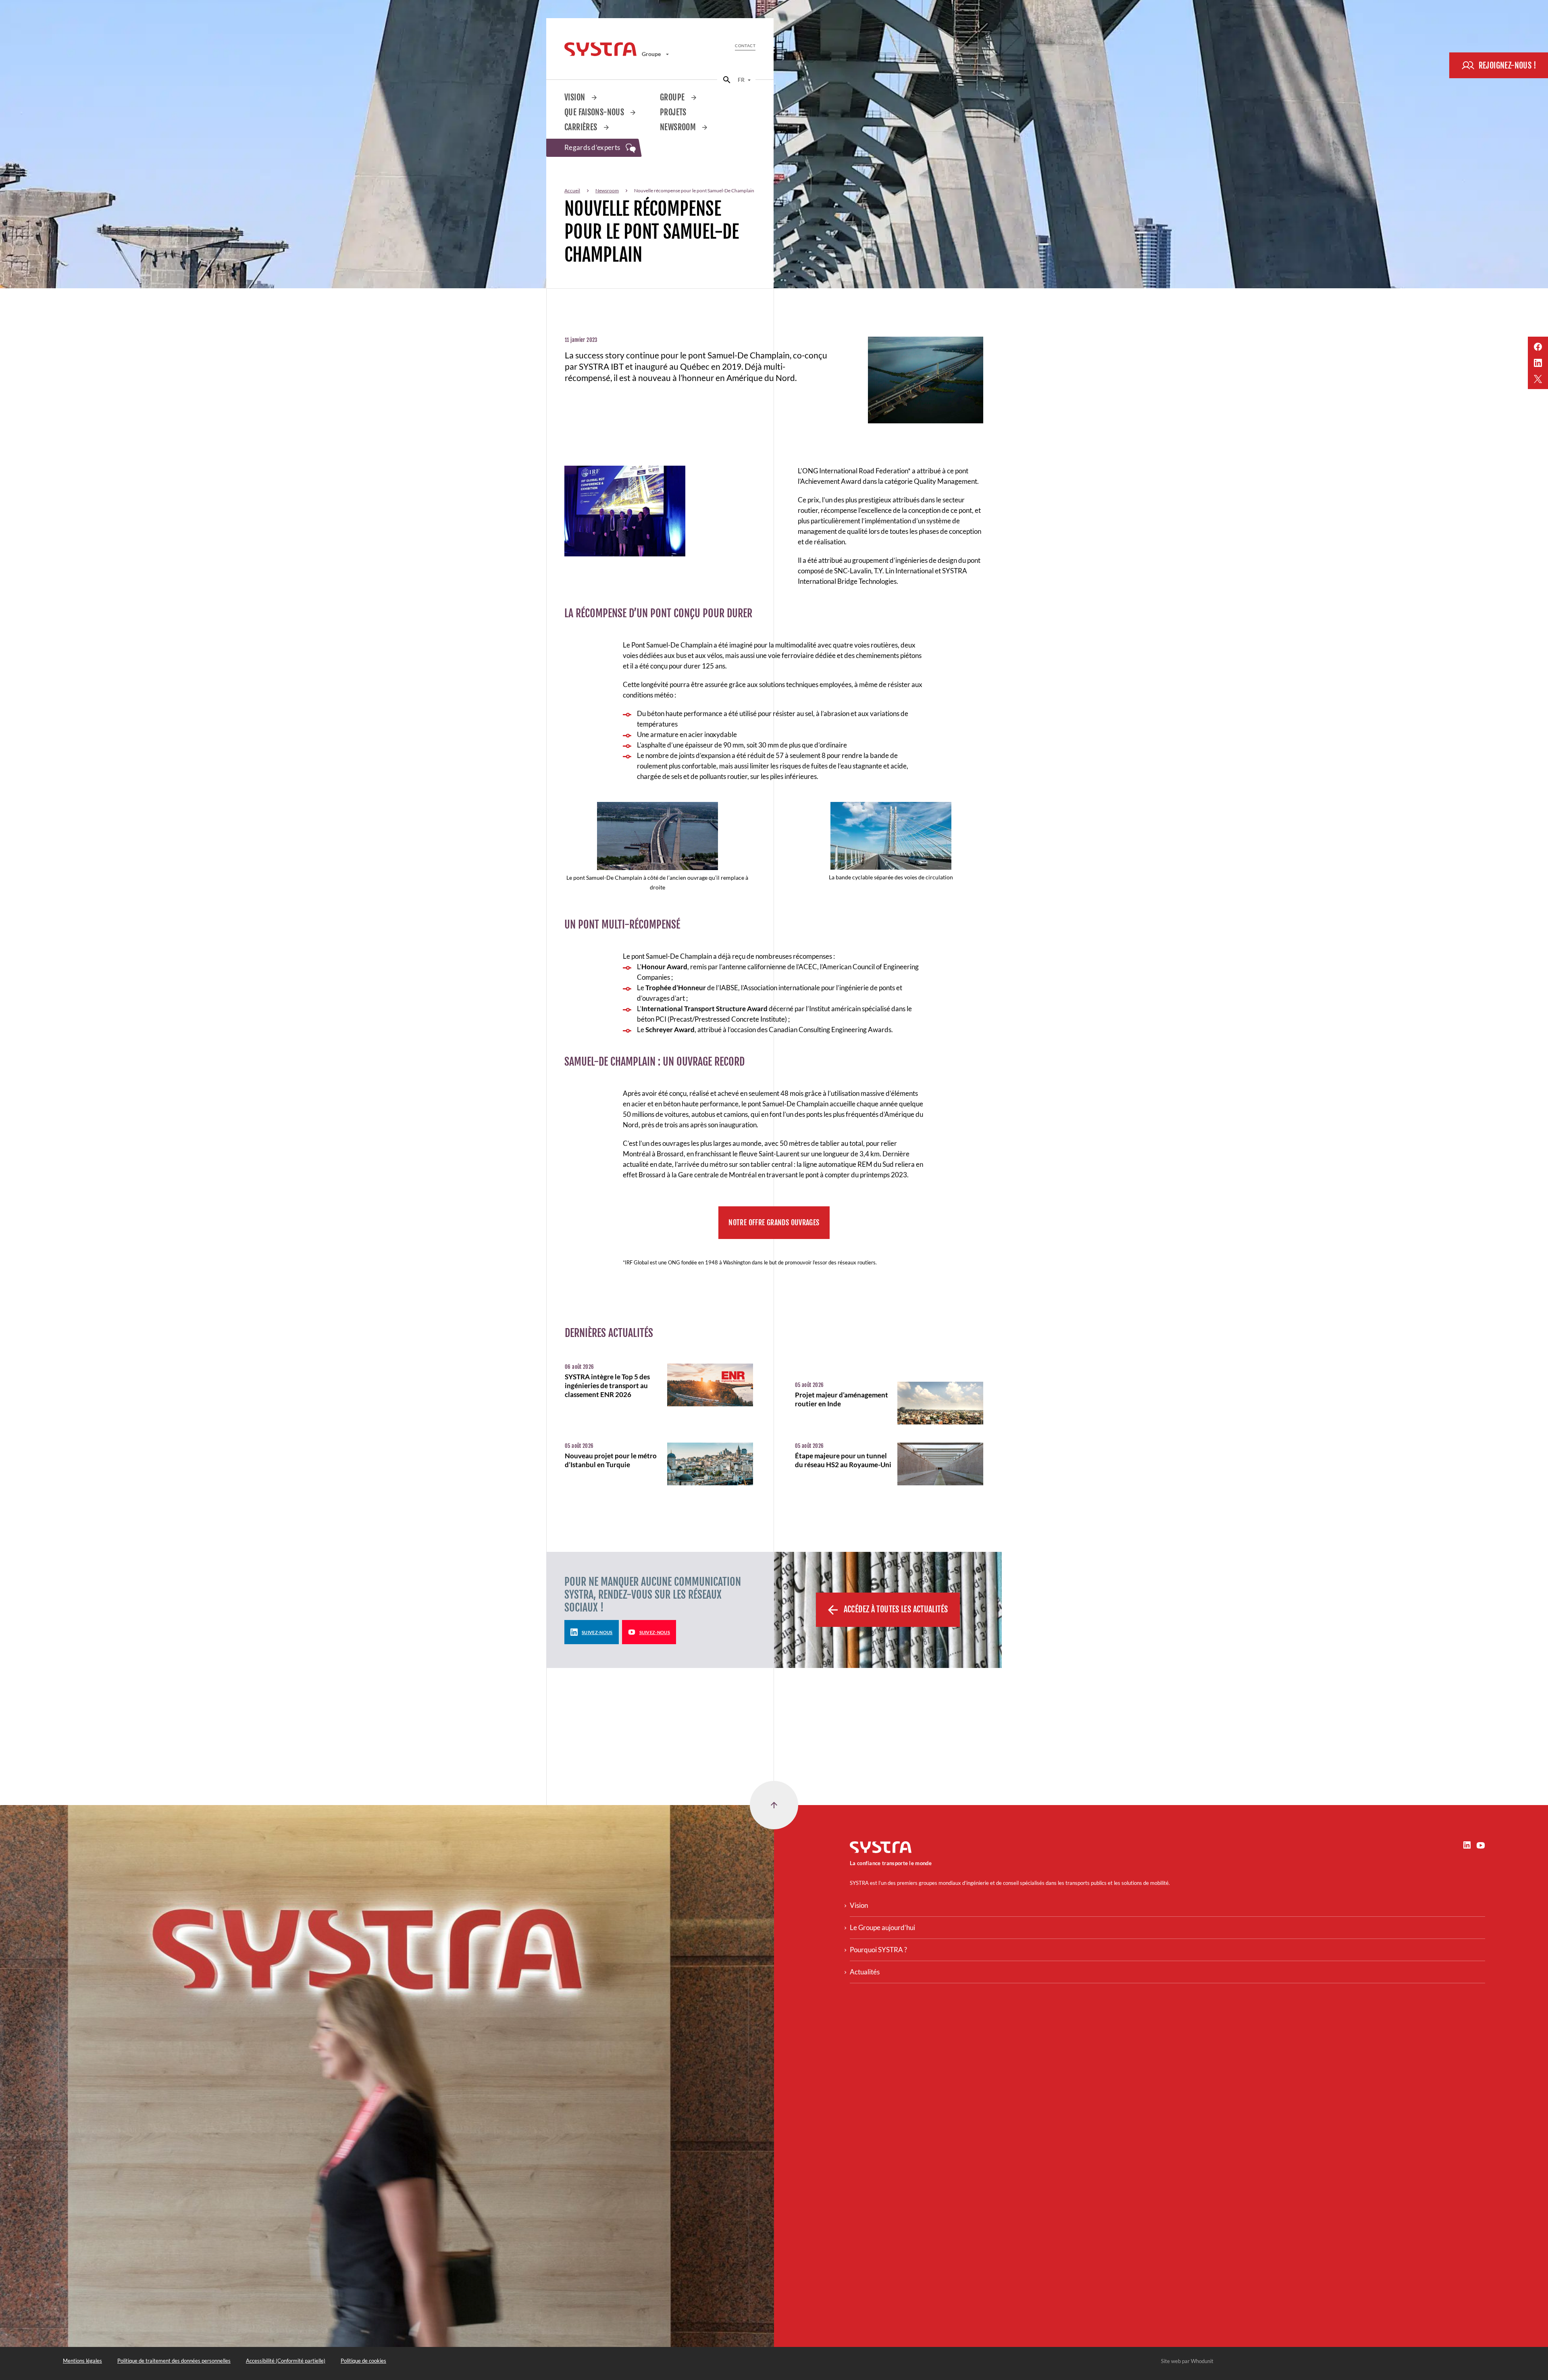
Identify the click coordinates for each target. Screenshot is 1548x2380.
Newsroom (679, 127)
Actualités (865, 1972)
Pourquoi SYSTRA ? (878, 1950)
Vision (859, 1905)
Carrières (582, 127)
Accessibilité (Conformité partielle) (286, 2361)
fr (742, 80)
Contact (745, 46)
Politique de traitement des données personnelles (174, 2361)
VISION (576, 97)
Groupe (652, 54)
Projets (673, 112)
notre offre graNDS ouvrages (774, 1222)
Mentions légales (82, 2361)
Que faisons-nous (595, 112)
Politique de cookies (363, 2361)
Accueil (572, 191)
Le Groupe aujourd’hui (882, 1927)
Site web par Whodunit (1187, 2361)
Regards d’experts (593, 147)
